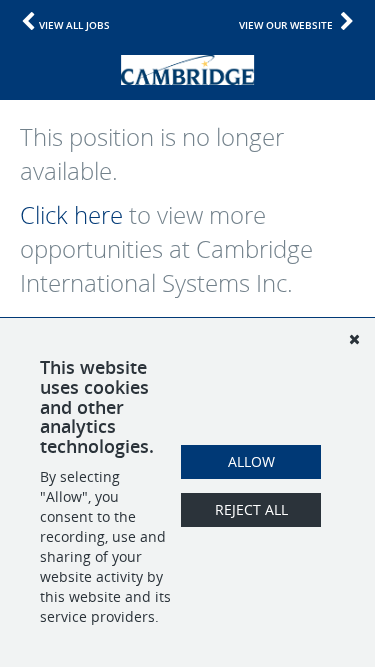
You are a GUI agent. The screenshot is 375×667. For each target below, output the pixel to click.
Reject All (251, 509)
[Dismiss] (354, 339)
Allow (251, 461)
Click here (71, 215)
